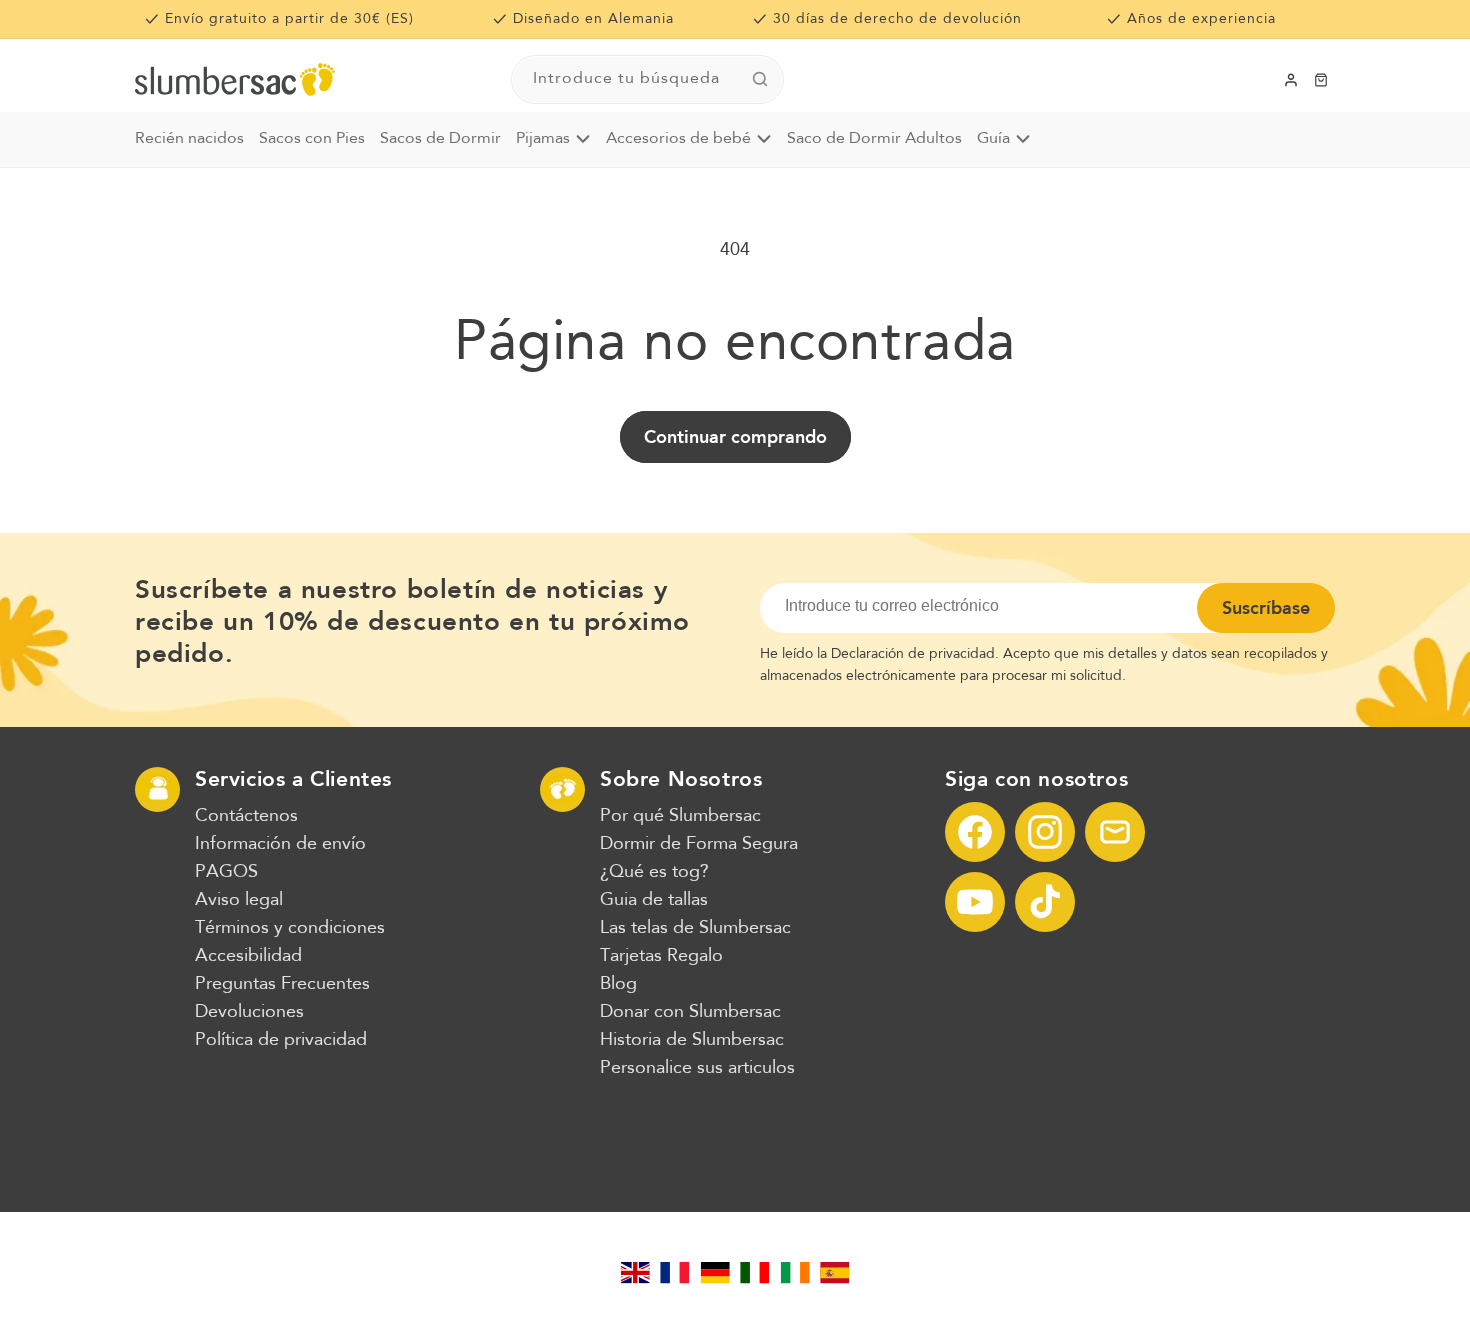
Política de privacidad (281, 1040)
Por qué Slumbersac (680, 816)
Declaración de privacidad (913, 654)
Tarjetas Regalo (661, 956)
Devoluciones (249, 1012)
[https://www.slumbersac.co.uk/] (635, 1273)
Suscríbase (1266, 608)
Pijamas (543, 139)
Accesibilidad (248, 956)
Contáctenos (246, 816)
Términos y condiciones (290, 928)
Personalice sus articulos (697, 1068)
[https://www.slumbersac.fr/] (675, 1273)
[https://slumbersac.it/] (755, 1273)
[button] (1321, 80)
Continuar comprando (735, 437)
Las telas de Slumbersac (695, 928)
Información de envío (280, 844)
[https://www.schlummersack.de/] (715, 1273)
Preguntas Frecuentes (282, 984)
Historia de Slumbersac (692, 1040)
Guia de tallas (654, 900)
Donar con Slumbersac (690, 1012)
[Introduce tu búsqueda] (760, 79)
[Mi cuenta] (1291, 80)
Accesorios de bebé (678, 139)
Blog (618, 984)
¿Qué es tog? (654, 872)
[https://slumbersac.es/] (835, 1273)
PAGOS (226, 872)
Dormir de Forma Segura (699, 844)
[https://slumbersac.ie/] (795, 1273)
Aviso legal (239, 900)
